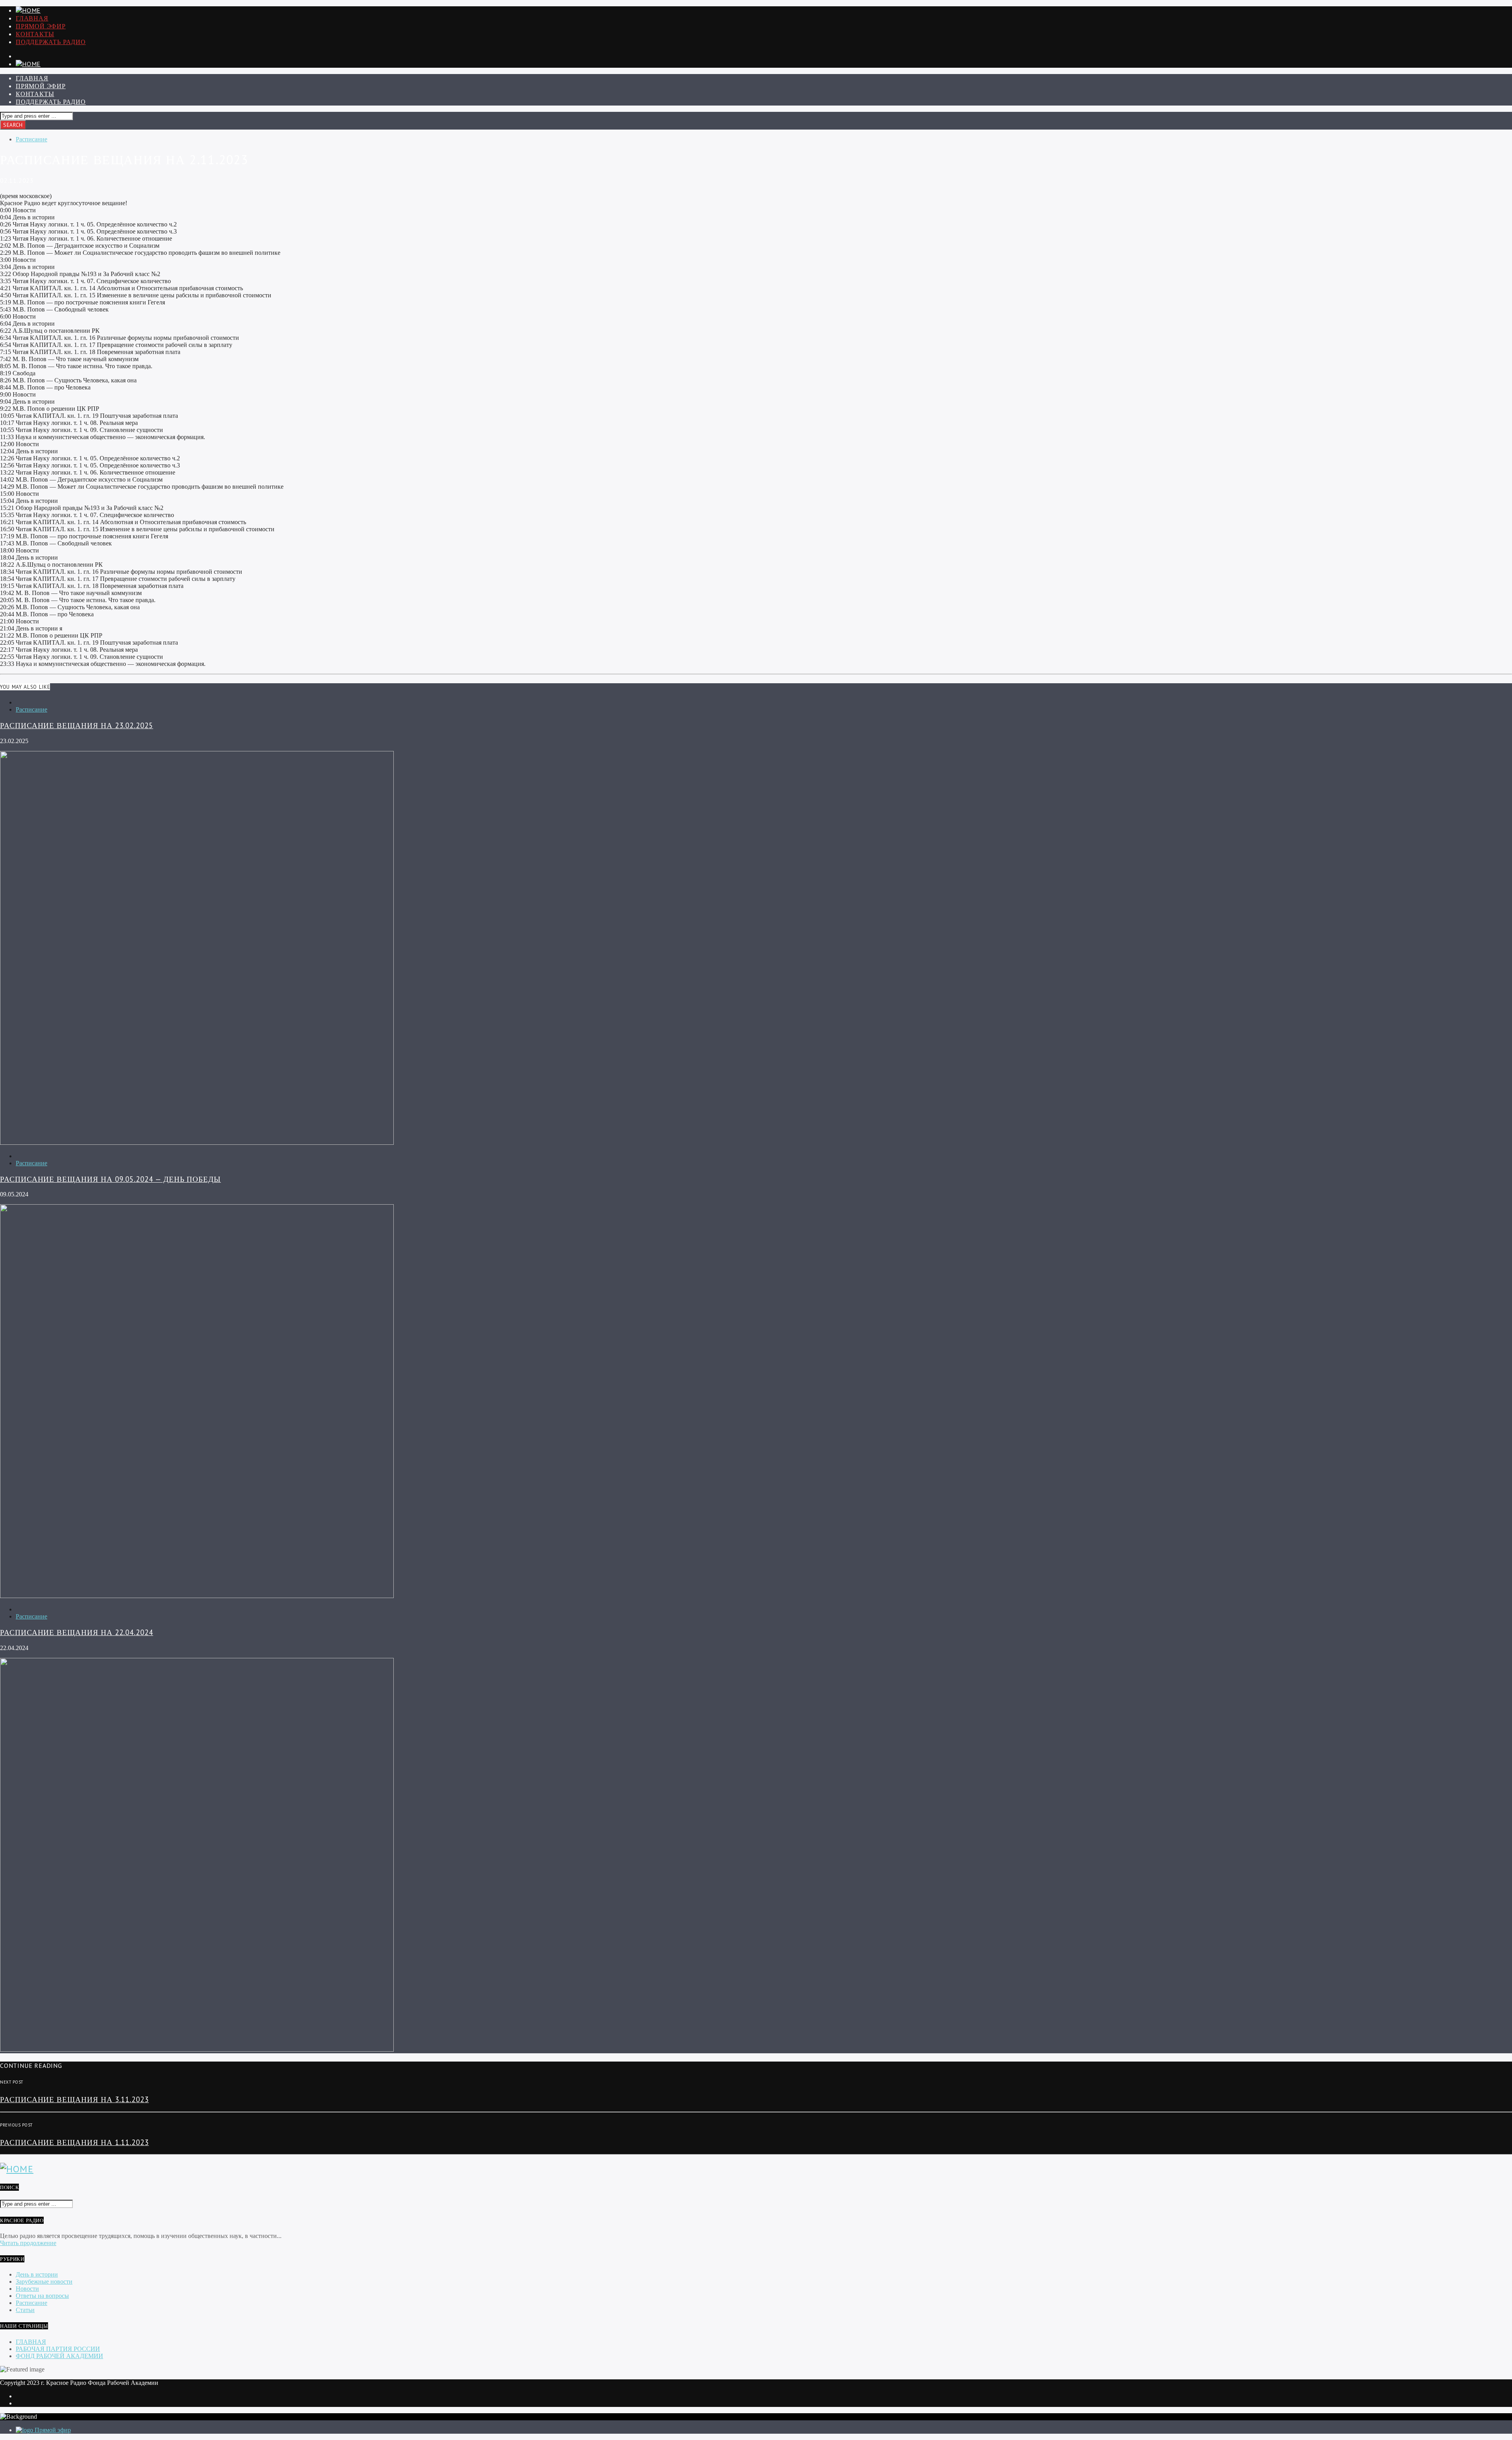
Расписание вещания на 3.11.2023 (74, 2099)
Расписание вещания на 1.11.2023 (74, 2142)
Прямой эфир (41, 26)
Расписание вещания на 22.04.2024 (77, 1632)
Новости (27, 2289)
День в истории (37, 2274)
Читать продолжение (28, 2243)
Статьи (25, 2310)
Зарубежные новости (44, 2281)
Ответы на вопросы (42, 2296)
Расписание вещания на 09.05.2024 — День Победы (110, 1179)
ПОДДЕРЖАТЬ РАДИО (51, 42)
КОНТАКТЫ (35, 34)
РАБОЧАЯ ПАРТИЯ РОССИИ (58, 2349)
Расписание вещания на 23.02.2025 (77, 725)
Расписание (31, 139)
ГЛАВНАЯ (32, 18)
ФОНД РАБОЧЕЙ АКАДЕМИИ (59, 2356)
